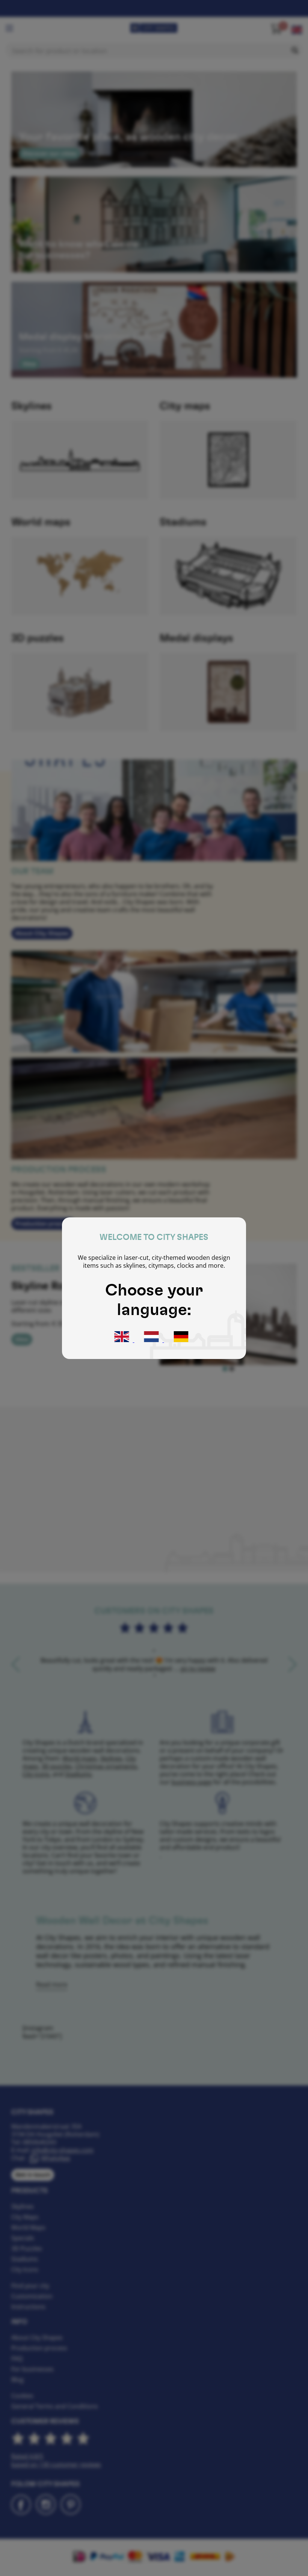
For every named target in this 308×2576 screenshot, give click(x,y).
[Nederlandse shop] (152, 1340)
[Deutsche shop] (181, 1340)
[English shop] (122, 1340)
